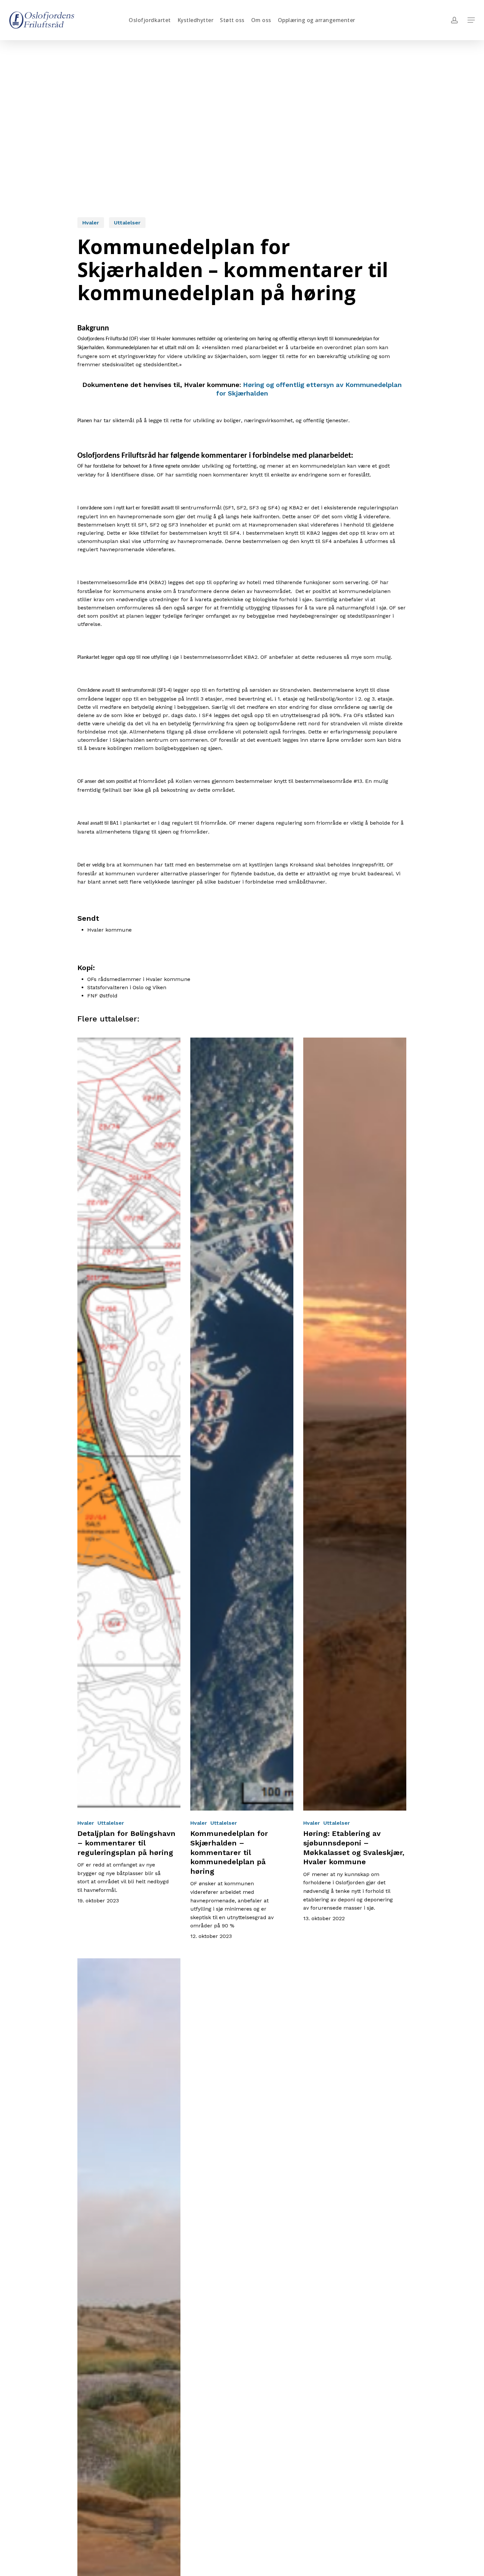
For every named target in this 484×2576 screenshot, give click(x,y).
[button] (471, 20)
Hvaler (91, 223)
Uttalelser (127, 223)
